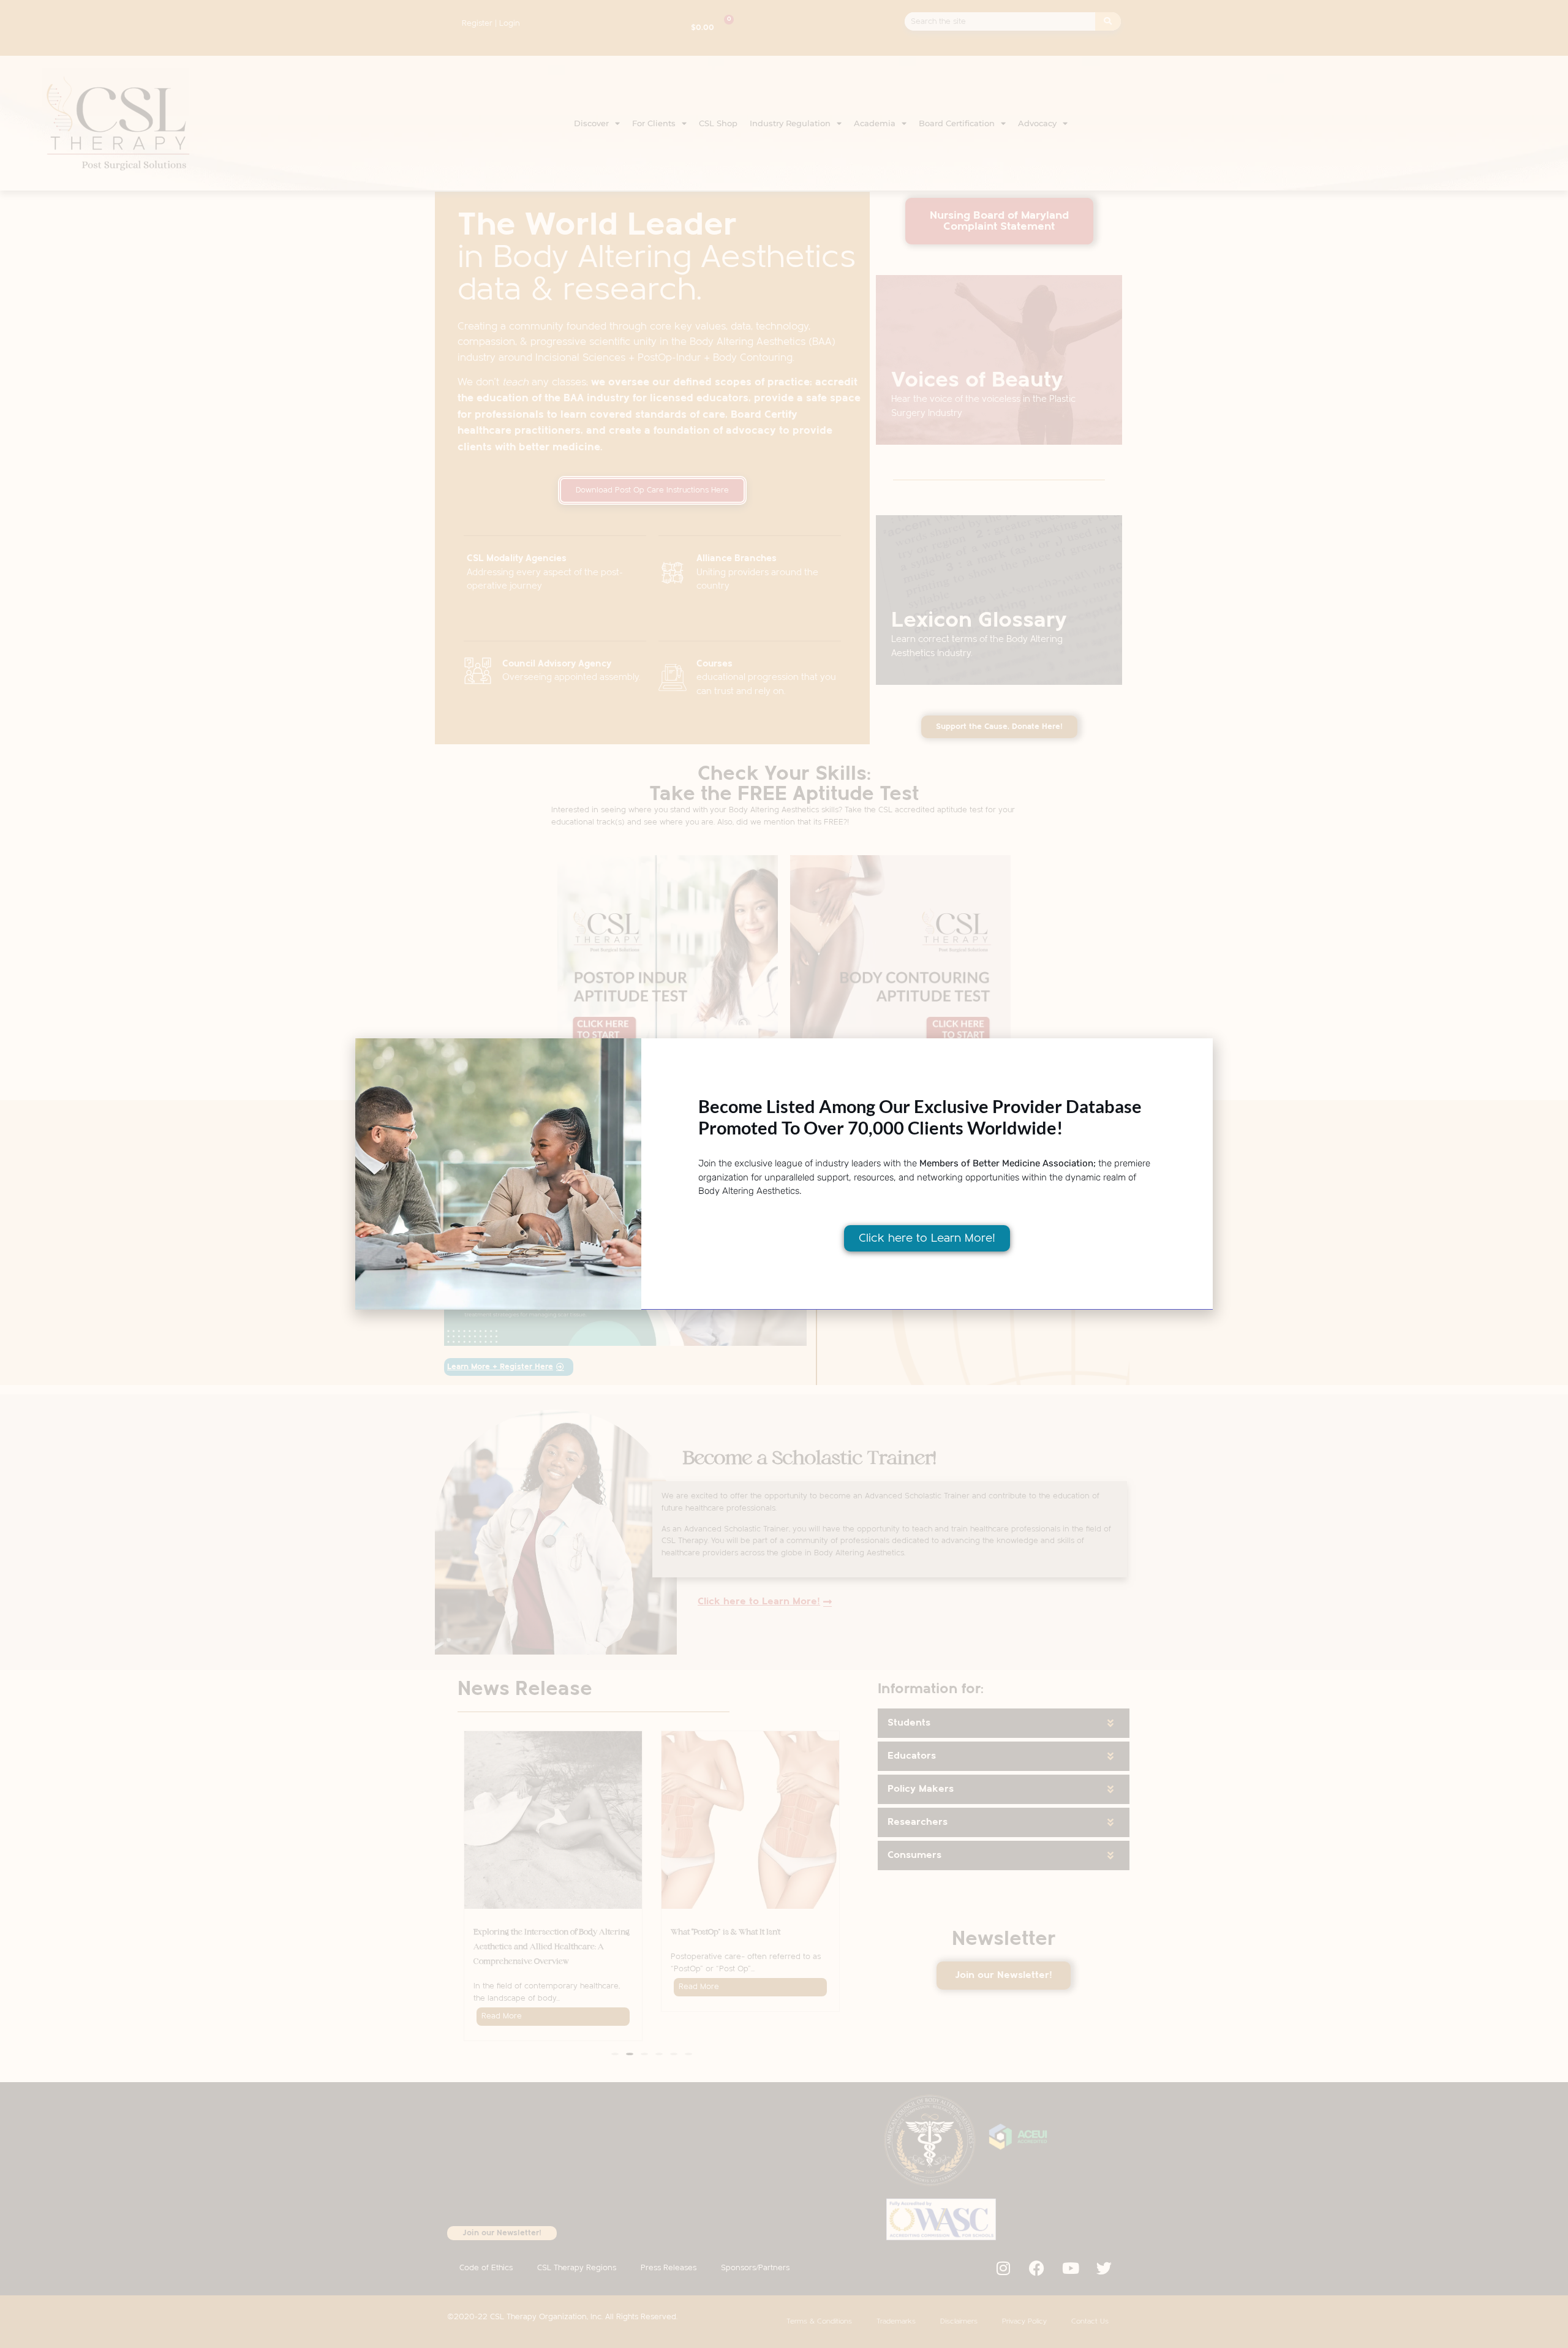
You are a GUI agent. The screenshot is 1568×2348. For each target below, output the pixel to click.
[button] (1197, 1055)
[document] (784, 1174)
